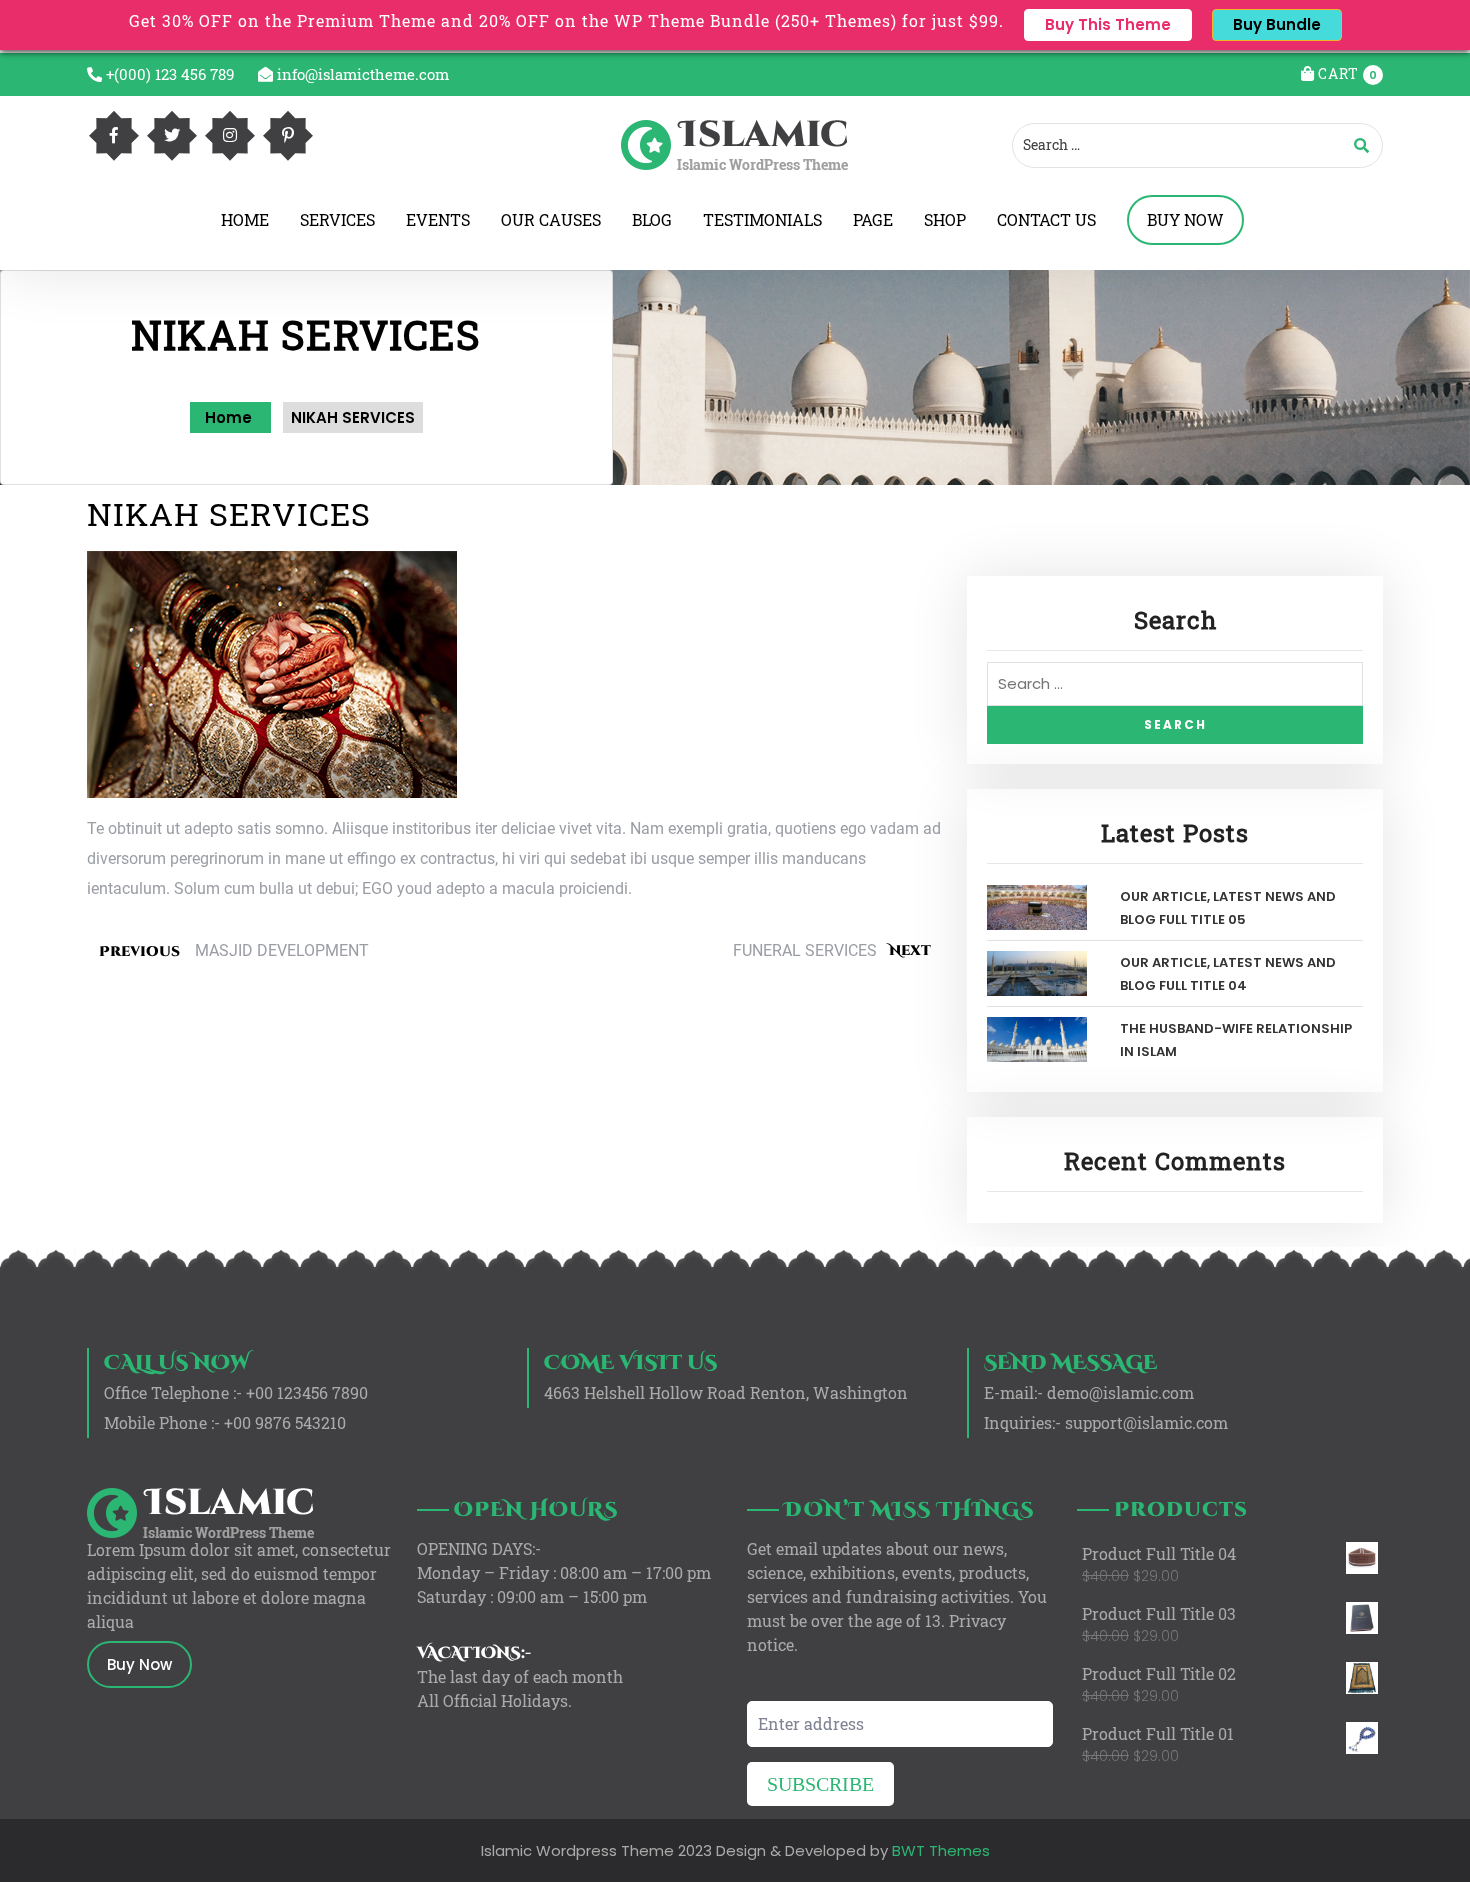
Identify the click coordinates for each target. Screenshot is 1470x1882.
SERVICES (337, 219)
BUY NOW (1185, 219)
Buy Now (139, 1664)
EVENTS (438, 219)
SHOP (945, 219)
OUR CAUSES (551, 219)
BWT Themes (939, 1850)
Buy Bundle (1277, 24)
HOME (245, 219)
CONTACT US (1046, 219)
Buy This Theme (1108, 24)
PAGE (873, 219)
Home (230, 417)
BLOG (652, 219)
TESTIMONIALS (762, 219)
